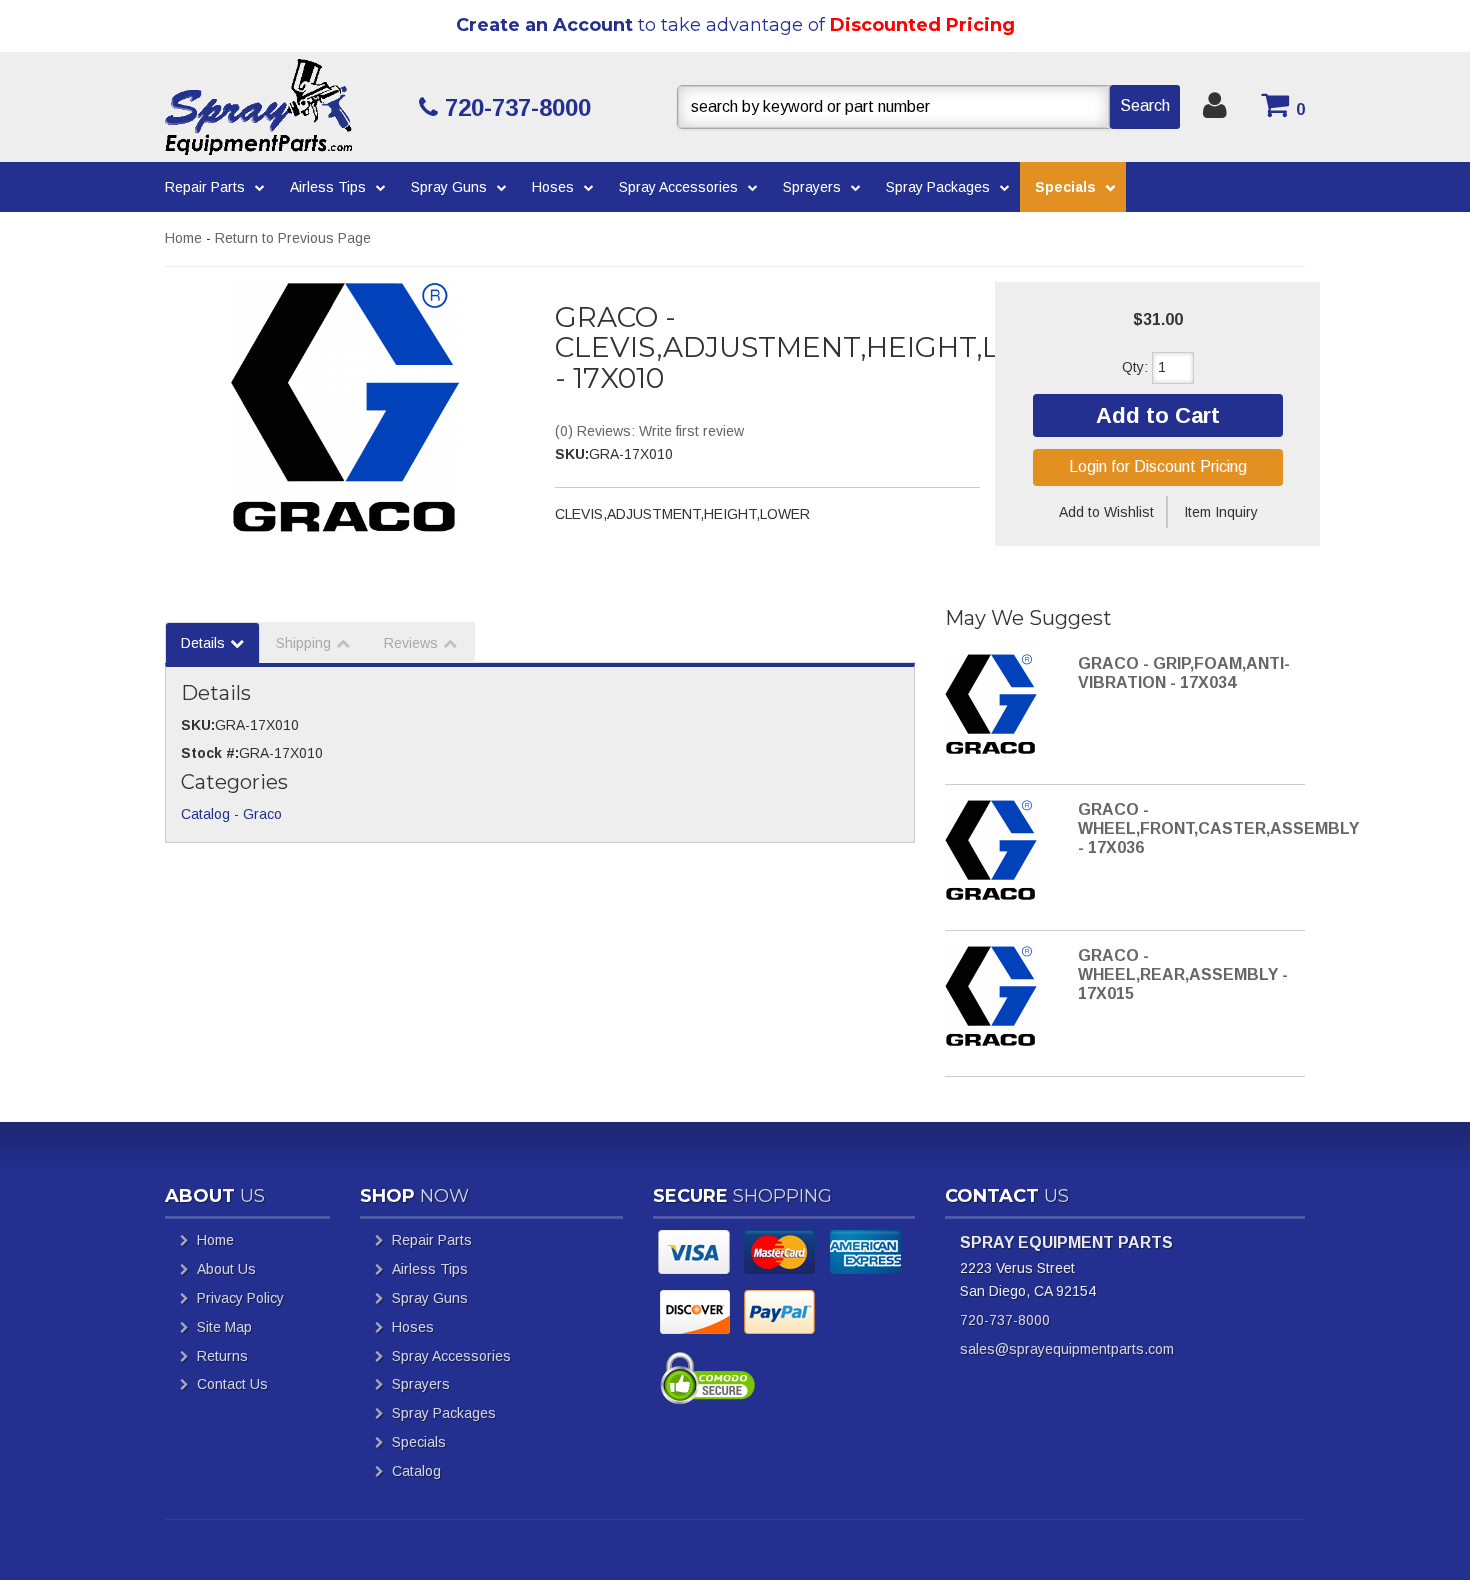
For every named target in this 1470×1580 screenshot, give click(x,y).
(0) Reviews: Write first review (649, 431)
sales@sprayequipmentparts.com (1067, 1349)
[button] (928, 107)
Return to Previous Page (293, 238)
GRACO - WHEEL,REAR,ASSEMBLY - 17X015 (1183, 974)
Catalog (205, 814)
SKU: (572, 454)
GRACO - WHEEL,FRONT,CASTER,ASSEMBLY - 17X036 (1218, 828)
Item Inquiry (1221, 512)
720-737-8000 (1005, 1320)
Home (183, 238)
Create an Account (544, 25)
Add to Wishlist (1106, 512)
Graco (262, 814)
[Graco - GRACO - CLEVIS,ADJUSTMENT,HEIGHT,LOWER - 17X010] (345, 407)
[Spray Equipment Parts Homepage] (284, 107)
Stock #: (210, 753)
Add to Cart (1158, 415)
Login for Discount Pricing (1158, 466)
